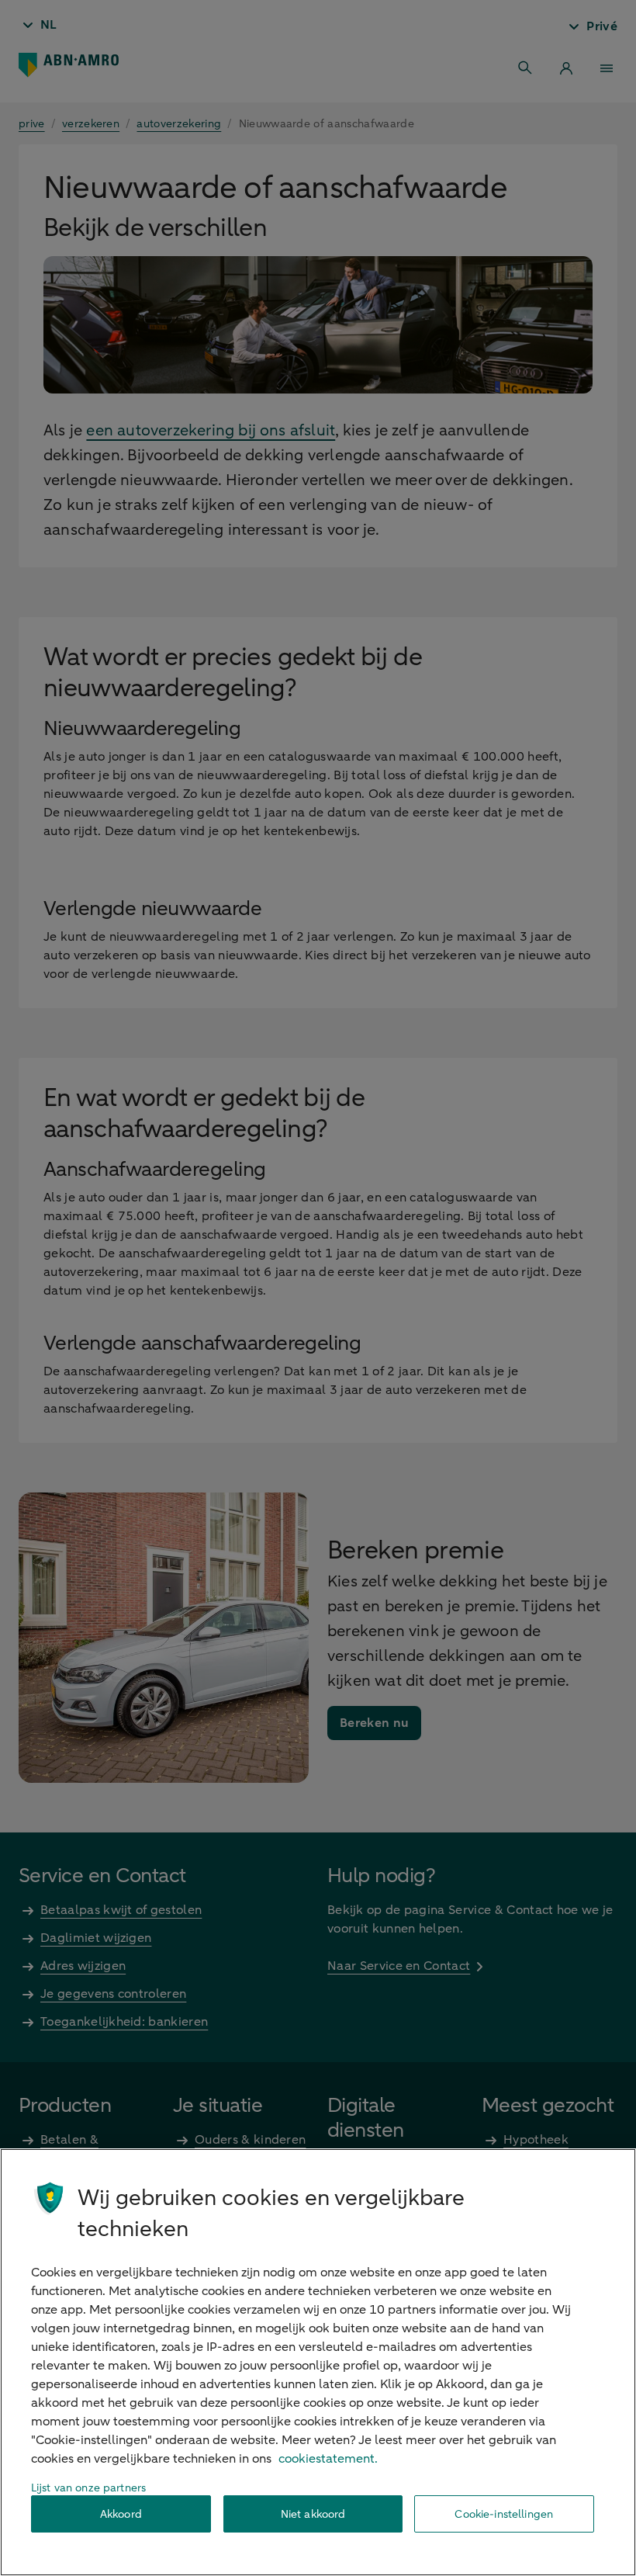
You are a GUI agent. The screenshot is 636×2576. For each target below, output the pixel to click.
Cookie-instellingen (504, 2514)
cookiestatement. (328, 2459)
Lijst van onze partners (88, 2488)
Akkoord (121, 2514)
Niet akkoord (313, 2514)
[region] (318, 2362)
